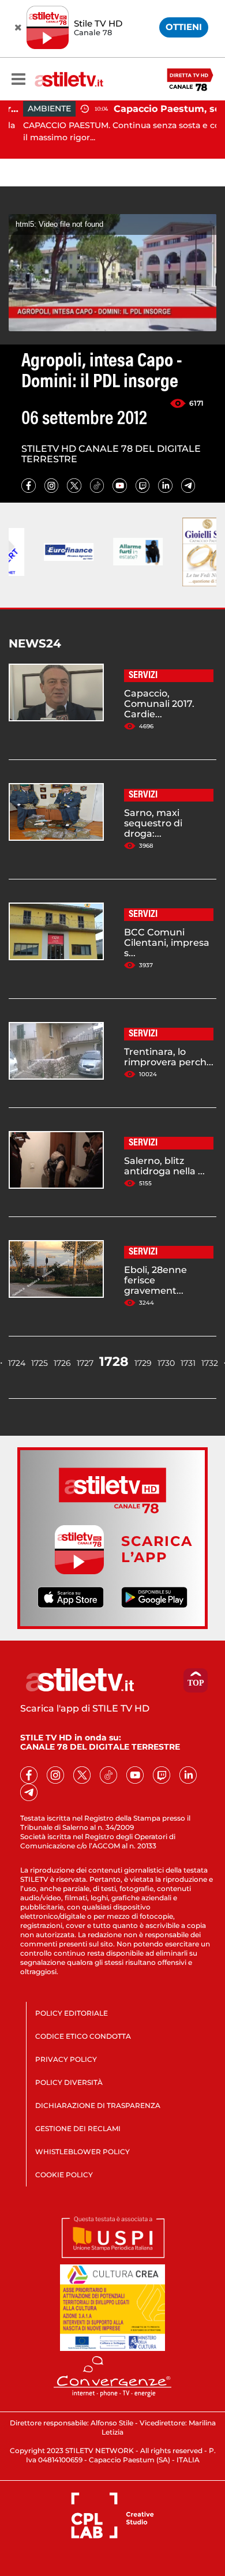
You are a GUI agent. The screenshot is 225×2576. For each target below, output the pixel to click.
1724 (17, 1363)
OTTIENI (184, 27)
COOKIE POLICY (64, 2175)
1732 (210, 1363)
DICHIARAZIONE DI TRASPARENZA (98, 2105)
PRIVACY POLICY (66, 2059)
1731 (188, 1363)
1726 (62, 1363)
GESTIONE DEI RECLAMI (78, 2128)
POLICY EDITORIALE (72, 2013)
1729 (143, 1363)
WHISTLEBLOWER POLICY (82, 2152)
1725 (40, 1363)
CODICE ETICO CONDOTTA (83, 2036)
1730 (166, 1363)
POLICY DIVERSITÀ (69, 2082)
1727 (85, 1363)
